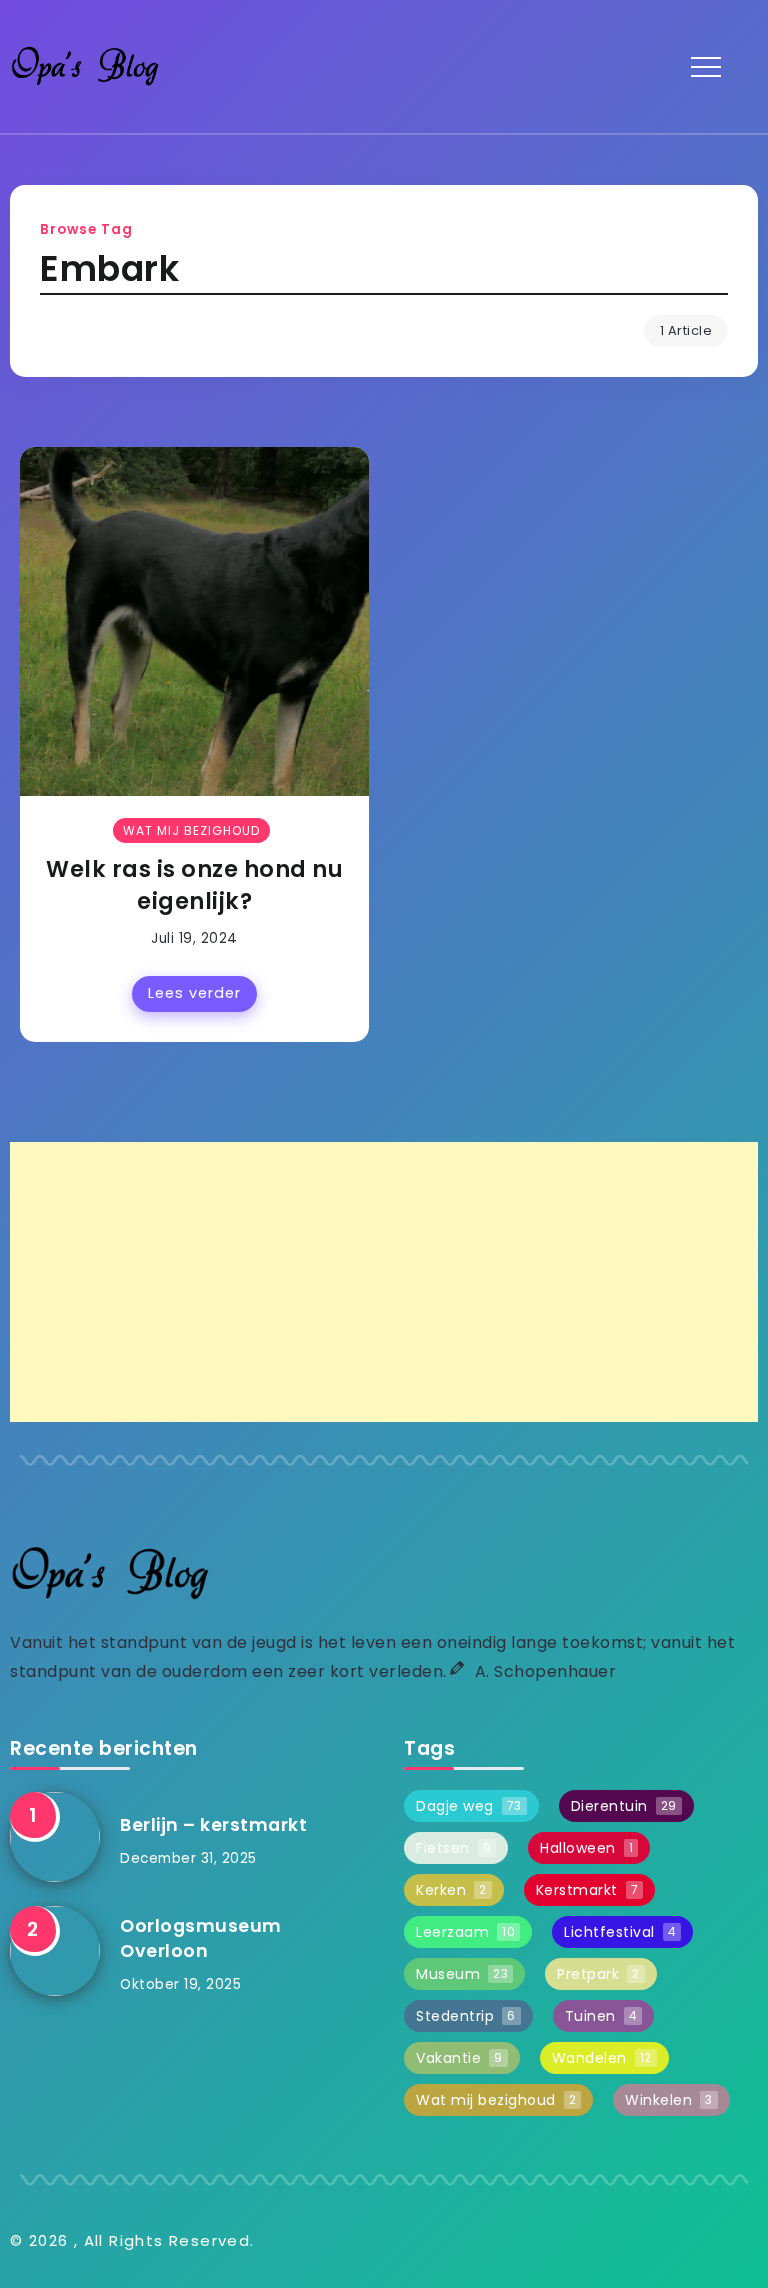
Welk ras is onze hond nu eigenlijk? (194, 884)
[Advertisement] (384, 1282)
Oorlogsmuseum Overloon (201, 1938)
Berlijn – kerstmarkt (213, 1825)
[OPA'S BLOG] (85, 65)
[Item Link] (194, 621)
